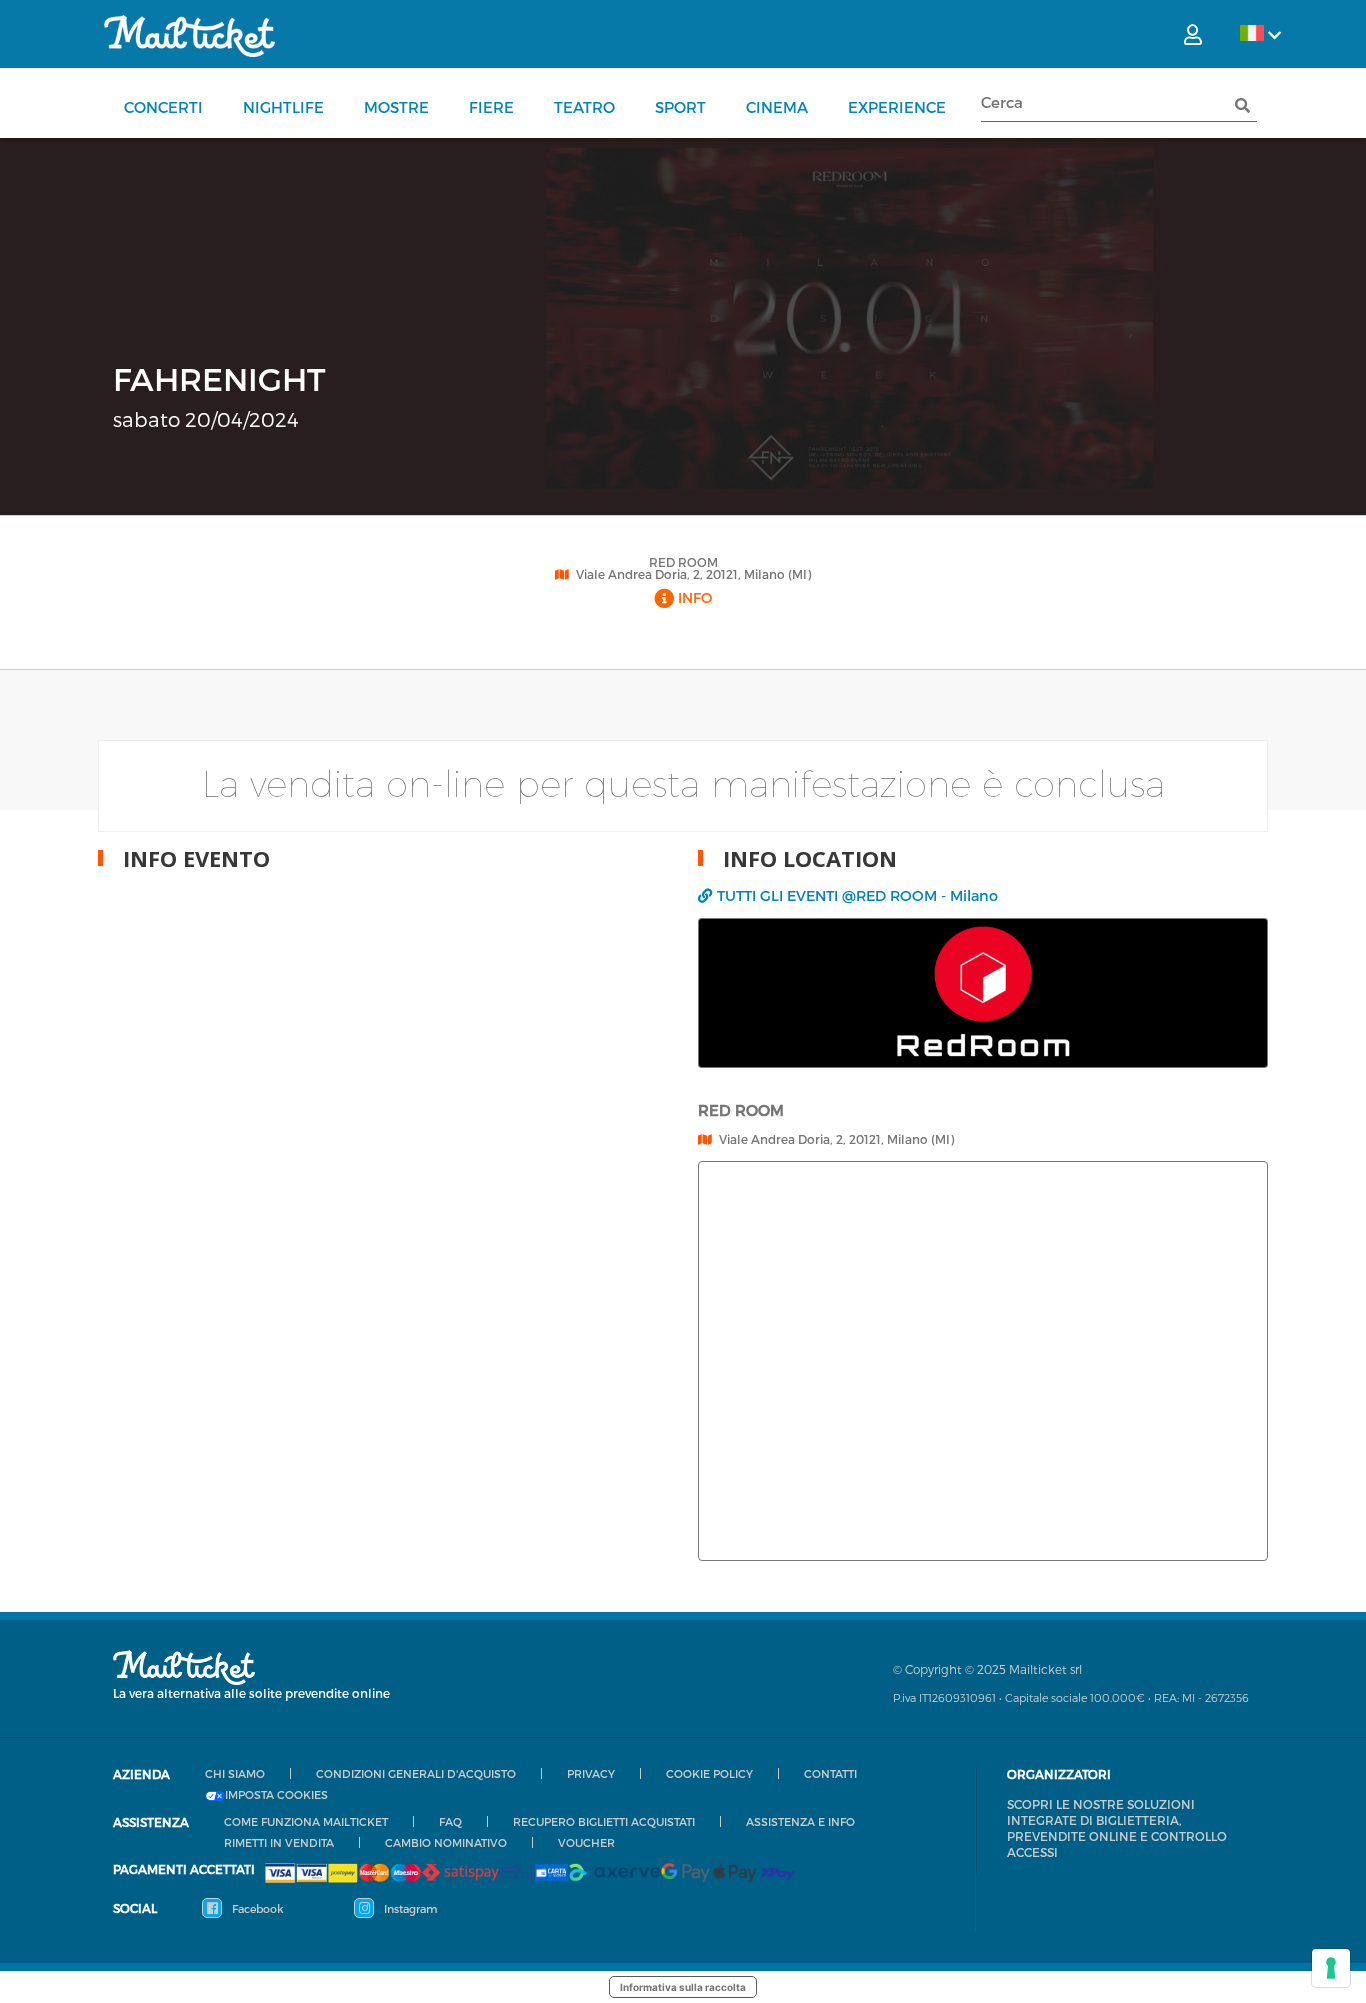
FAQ (450, 1821)
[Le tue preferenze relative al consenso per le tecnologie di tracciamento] (1331, 1968)
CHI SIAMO (235, 1773)
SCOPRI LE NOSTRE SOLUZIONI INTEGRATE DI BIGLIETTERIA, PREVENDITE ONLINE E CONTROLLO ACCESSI (1117, 1828)
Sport (680, 107)
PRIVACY (591, 1773)
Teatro (584, 107)
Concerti (163, 107)
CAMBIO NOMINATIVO (446, 1842)
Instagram (409, 1908)
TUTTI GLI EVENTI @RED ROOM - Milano (857, 895)
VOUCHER (586, 1842)
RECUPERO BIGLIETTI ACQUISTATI (604, 1821)
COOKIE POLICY (709, 1773)
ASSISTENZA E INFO (800, 1821)
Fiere (491, 107)
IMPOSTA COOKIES (276, 1795)
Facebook (256, 1908)
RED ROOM (683, 562)
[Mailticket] (189, 36)
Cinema (777, 107)
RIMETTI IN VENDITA (279, 1842)
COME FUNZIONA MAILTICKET (306, 1821)
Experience (897, 107)
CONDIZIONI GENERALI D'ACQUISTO (416, 1773)
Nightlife (283, 107)
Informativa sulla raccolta (683, 1987)
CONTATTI (830, 1773)
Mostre (396, 107)
